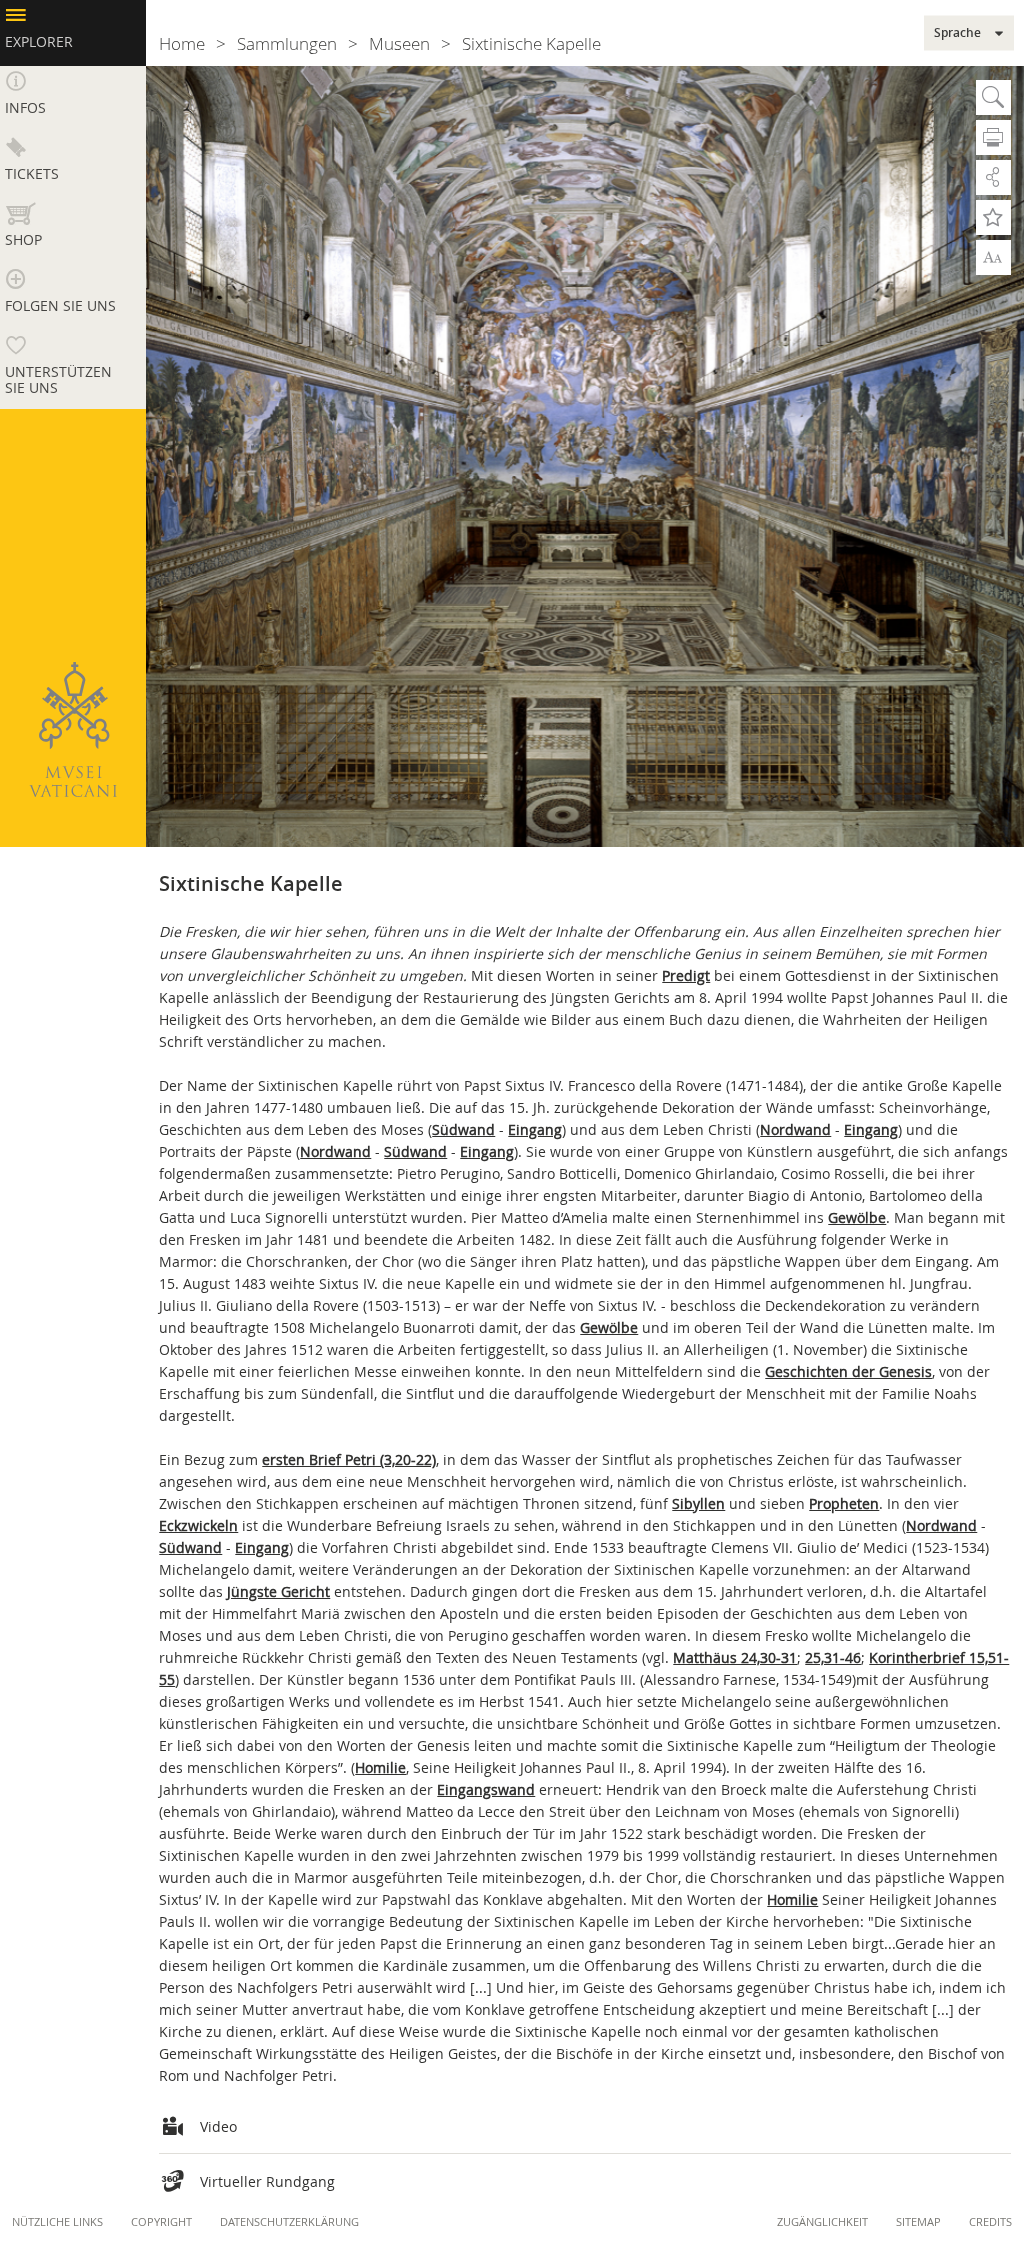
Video (218, 2126)
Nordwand (795, 1129)
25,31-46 (833, 1657)
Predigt (686, 975)
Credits (990, 2221)
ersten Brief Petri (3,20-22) (349, 1459)
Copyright (161, 2221)
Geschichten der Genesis (848, 1371)
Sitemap (918, 2221)
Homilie (380, 1767)
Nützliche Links (57, 2221)
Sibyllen (698, 1503)
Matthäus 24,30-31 (735, 1657)
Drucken (993, 137)
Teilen (993, 177)
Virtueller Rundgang (267, 2181)
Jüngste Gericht (278, 1591)
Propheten (844, 1503)
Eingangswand (486, 1789)
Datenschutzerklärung (289, 2221)
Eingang (535, 1129)
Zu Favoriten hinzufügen (993, 217)
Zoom (993, 256)
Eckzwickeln (198, 1525)
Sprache (957, 33)
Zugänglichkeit (822, 2221)
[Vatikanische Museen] (73, 729)
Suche (993, 97)
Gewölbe (857, 1217)
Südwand (463, 1129)
